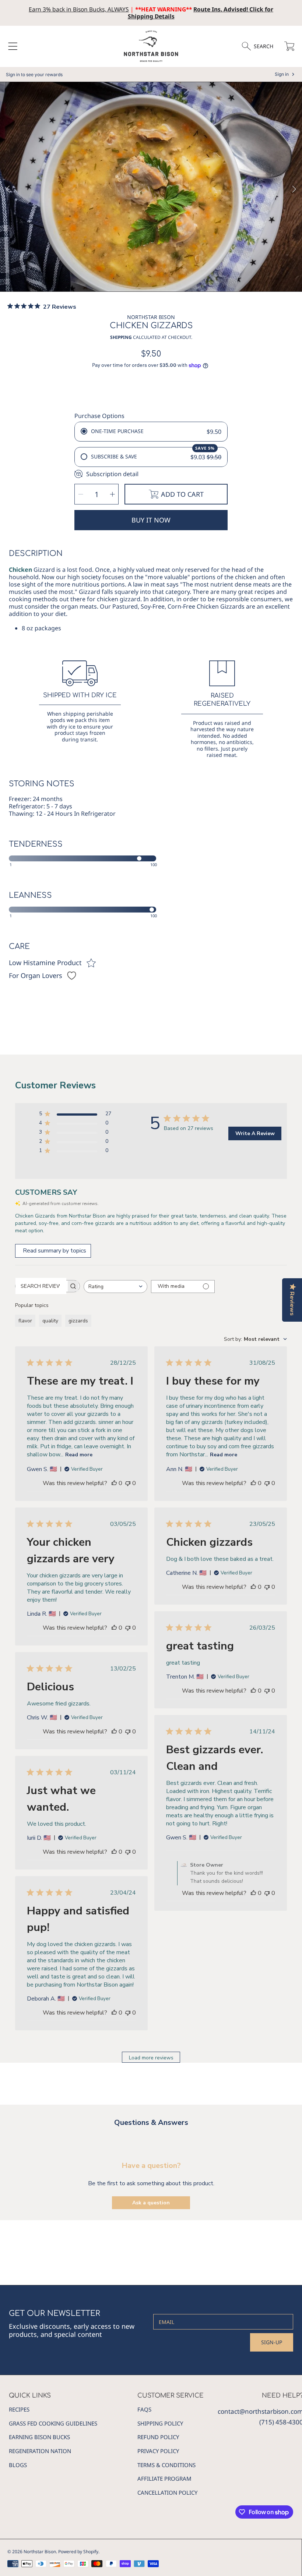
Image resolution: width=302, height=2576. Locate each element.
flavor (25, 1321)
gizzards (78, 1321)
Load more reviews (151, 2058)
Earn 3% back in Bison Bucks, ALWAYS (79, 9)
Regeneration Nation (40, 2451)
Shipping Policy (160, 2423)
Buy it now (151, 520)
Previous (8, 189)
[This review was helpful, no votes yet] (114, 1483)
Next (294, 189)
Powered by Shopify (78, 2552)
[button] (13, 46)
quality (50, 1321)
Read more (79, 1455)
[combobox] (115, 1287)
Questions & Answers (151, 2123)
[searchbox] (41, 1286)
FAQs (144, 2409)
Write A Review (255, 1133)
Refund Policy (158, 2437)
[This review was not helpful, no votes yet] (128, 1483)
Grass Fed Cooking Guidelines (53, 2423)
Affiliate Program (164, 2478)
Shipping (121, 337)
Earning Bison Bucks (39, 2437)
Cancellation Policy (167, 2492)
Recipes (19, 2409)
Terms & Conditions (166, 2465)
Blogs (18, 2465)
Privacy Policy (158, 2451)
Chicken (20, 570)
